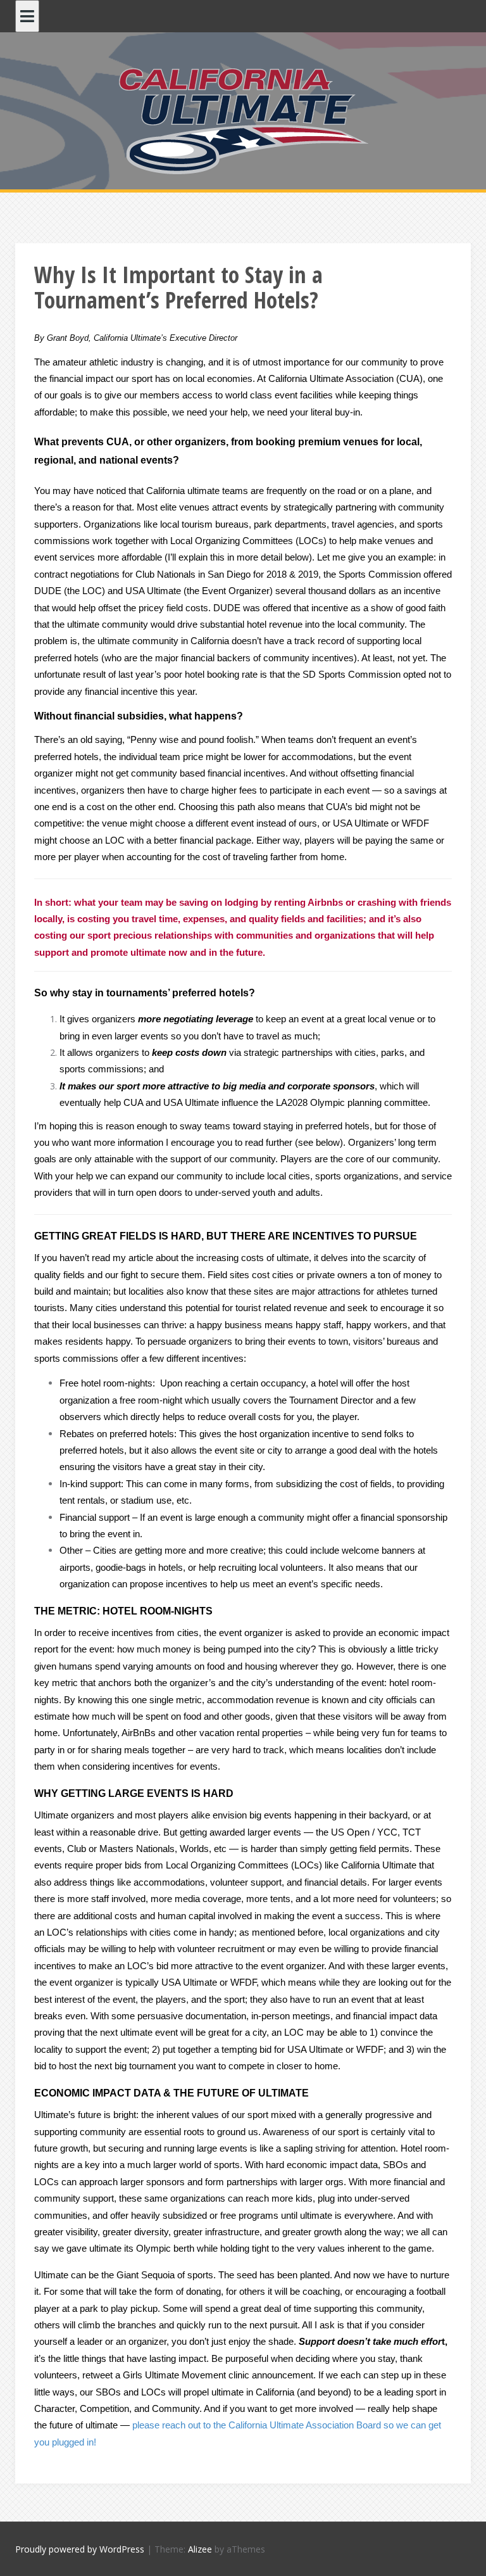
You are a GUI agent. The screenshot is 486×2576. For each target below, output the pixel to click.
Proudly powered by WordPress (80, 2549)
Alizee (200, 2549)
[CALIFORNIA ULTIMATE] (243, 119)
